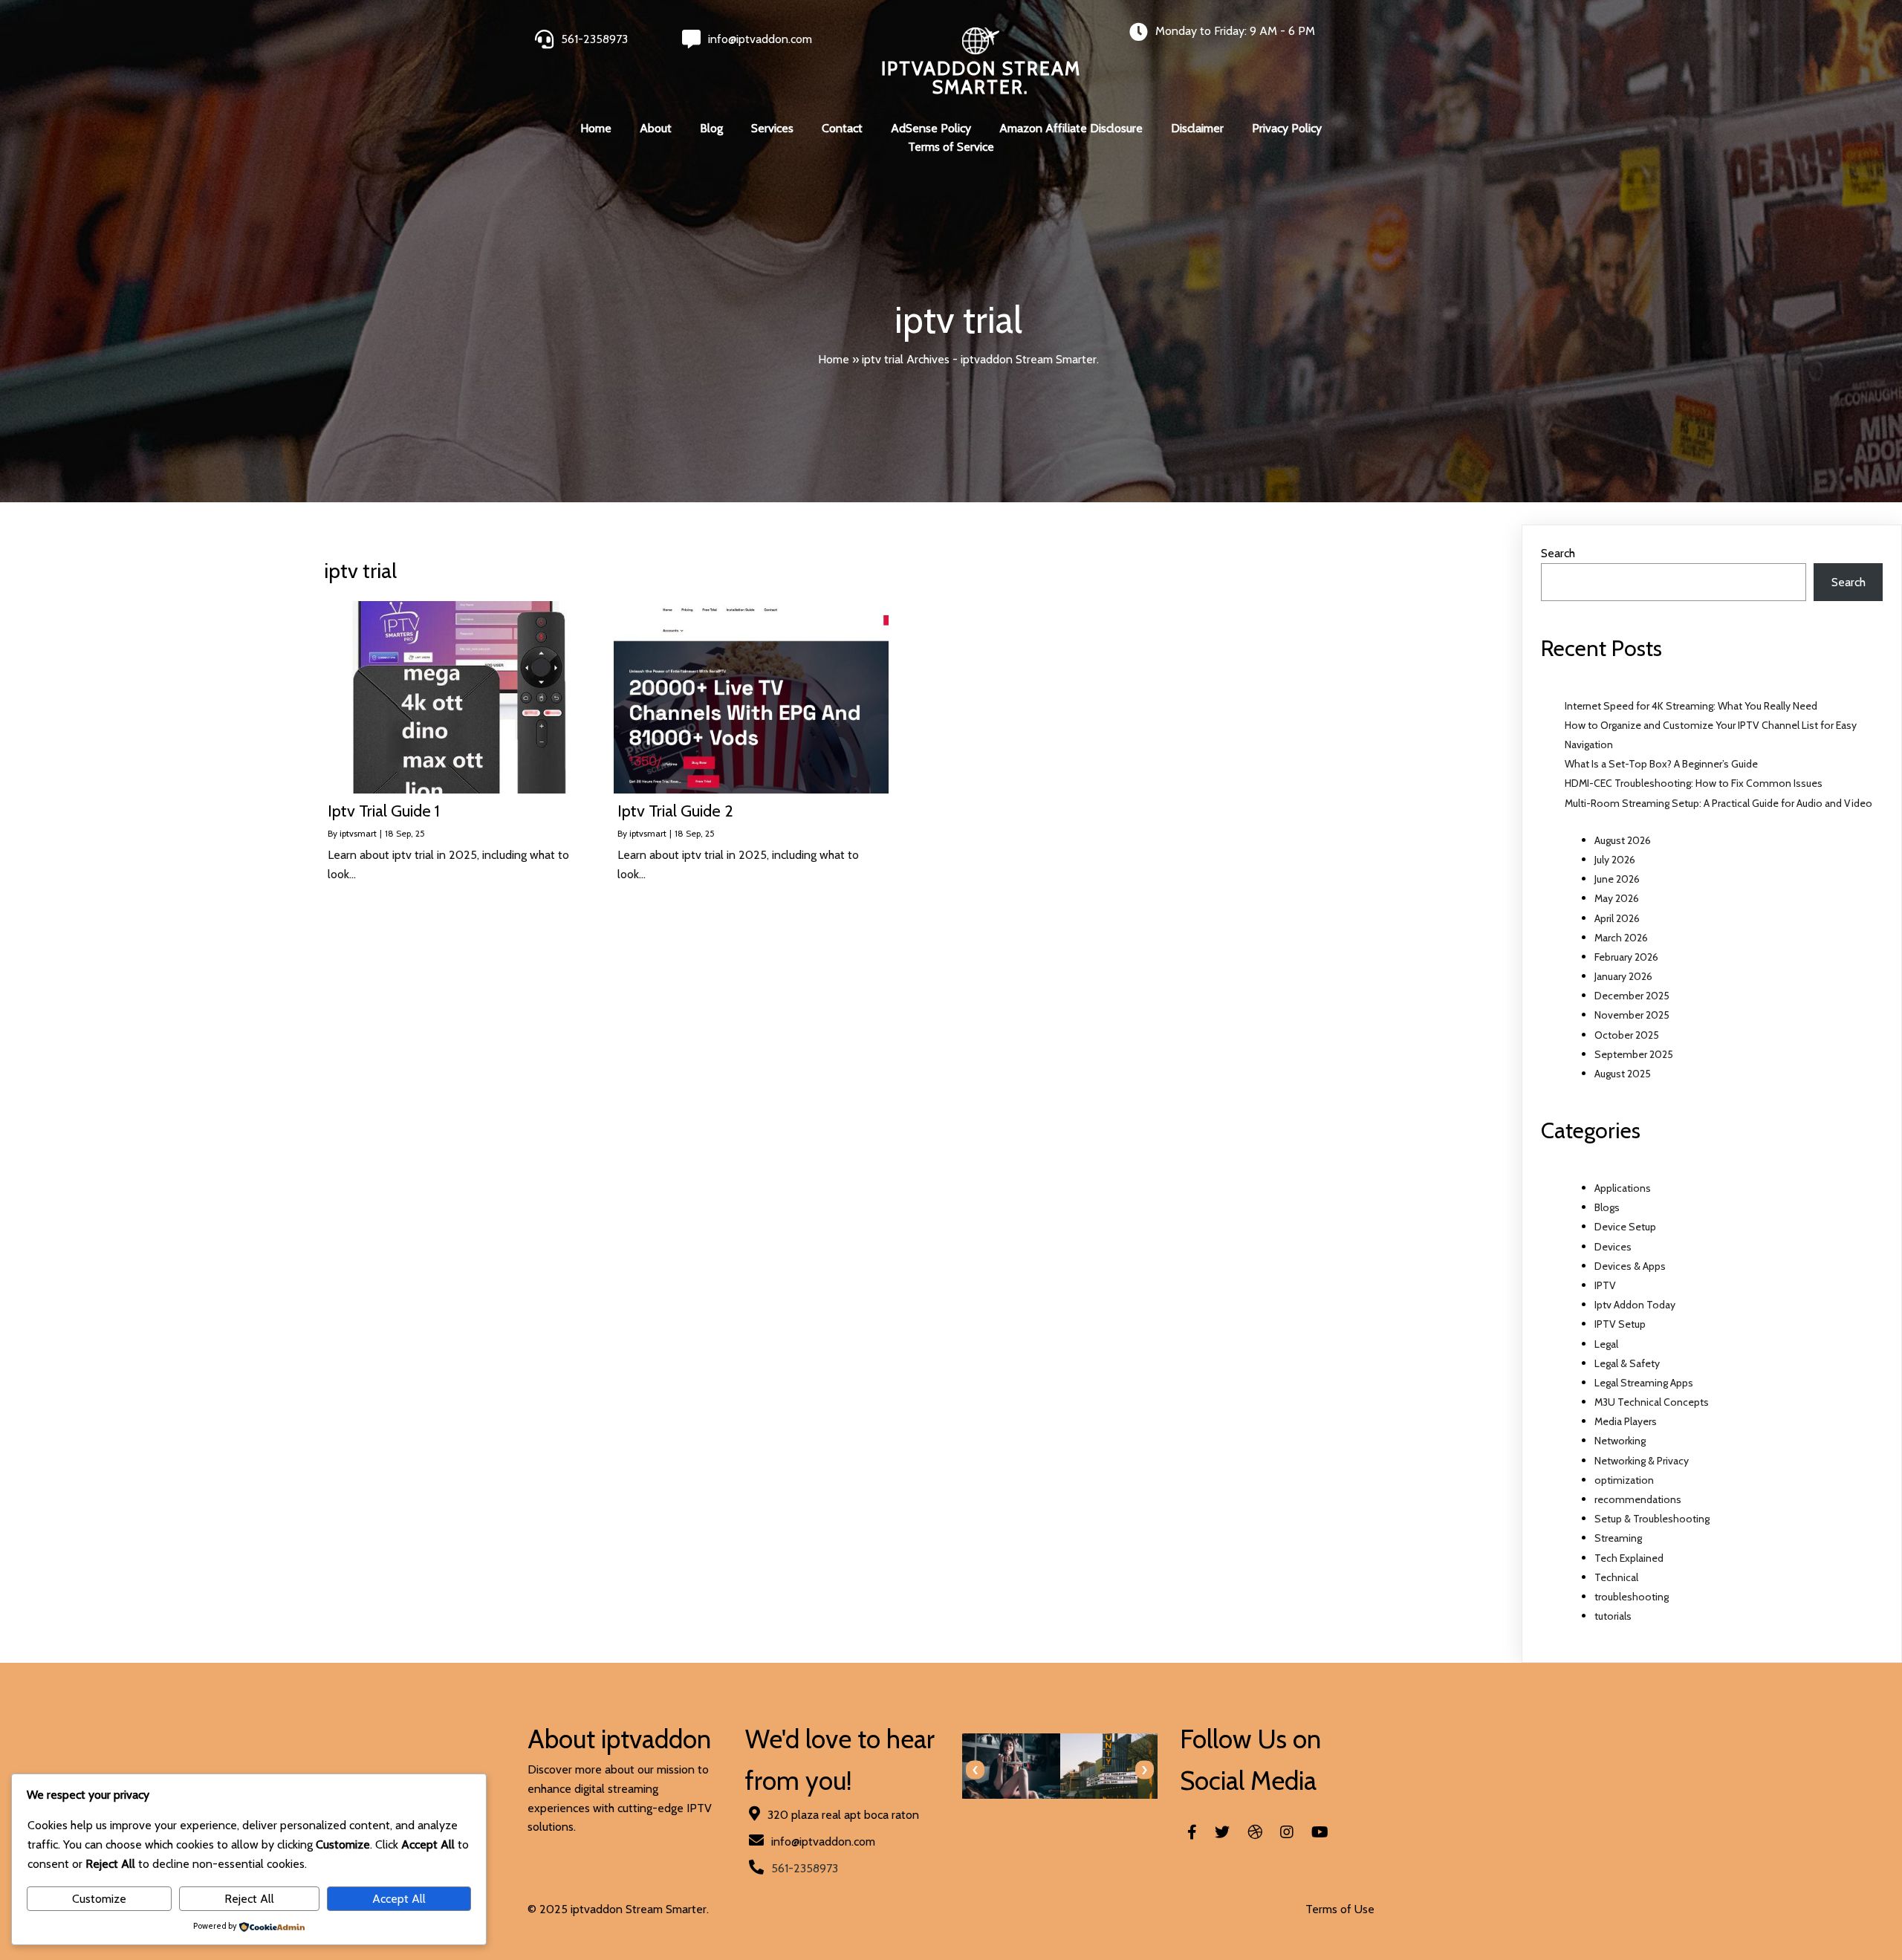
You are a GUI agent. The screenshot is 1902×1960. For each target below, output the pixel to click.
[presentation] (975, 1770)
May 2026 (1617, 898)
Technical (1616, 1577)
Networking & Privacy (1642, 1461)
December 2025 (1632, 996)
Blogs (1607, 1207)
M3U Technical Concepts (1652, 1402)
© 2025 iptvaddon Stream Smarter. (618, 1909)
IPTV (1605, 1285)
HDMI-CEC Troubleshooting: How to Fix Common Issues (1694, 783)
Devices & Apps (1630, 1266)
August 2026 (1623, 840)
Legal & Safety (1627, 1363)
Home (834, 359)
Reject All (249, 1899)
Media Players (1626, 1421)
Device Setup (1625, 1227)
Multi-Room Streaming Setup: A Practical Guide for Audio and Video (1718, 803)
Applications (1623, 1188)
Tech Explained (1629, 1558)
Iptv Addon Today (1635, 1305)
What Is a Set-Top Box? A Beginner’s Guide (1661, 764)
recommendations (1638, 1499)
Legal (1606, 1344)
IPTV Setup (1620, 1324)
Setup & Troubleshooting (1652, 1519)
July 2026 (1615, 860)
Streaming (1618, 1538)
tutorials (1613, 1616)
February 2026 (1626, 957)
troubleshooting (1632, 1597)
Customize (99, 1899)
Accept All (399, 1899)
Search (1558, 553)
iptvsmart (358, 833)
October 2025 (1627, 1035)
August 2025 (1623, 1074)
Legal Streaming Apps (1644, 1383)
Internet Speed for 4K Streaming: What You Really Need (1691, 706)
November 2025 (1632, 1015)
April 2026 (1617, 918)
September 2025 (1634, 1054)
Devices (1613, 1247)
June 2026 (1617, 879)
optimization (1624, 1480)
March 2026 (1621, 938)
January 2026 (1623, 976)
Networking (1620, 1441)
